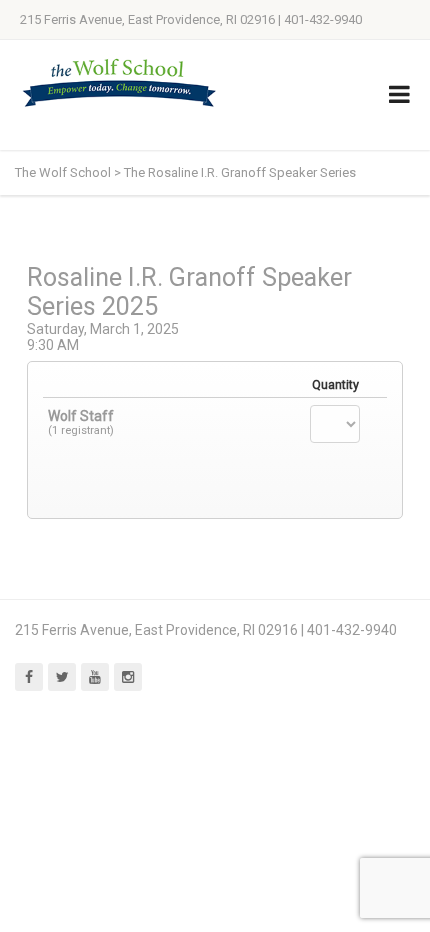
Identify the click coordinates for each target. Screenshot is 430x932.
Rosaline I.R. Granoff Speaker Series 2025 (189, 292)
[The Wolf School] (120, 82)
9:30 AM (53, 345)
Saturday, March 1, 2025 (103, 329)
